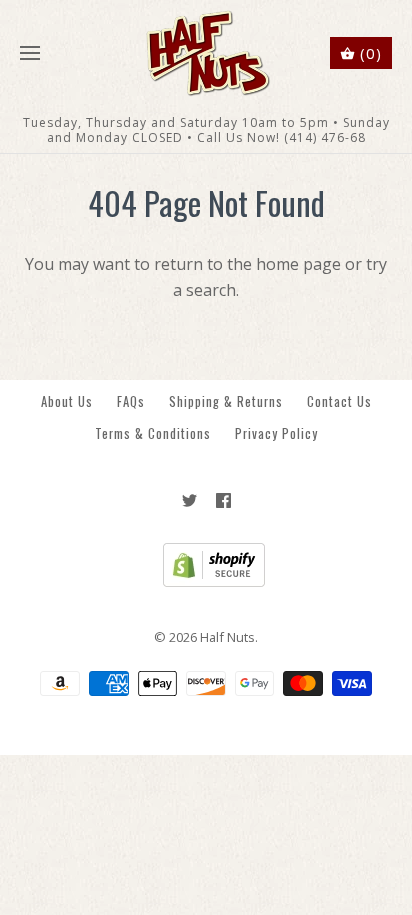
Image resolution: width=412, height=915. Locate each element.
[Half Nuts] (206, 53)
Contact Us (339, 401)
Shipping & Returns (226, 401)
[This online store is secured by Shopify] (206, 582)
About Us (67, 401)
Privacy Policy (276, 433)
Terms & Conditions (153, 433)
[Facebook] (223, 500)
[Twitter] (189, 500)
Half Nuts (227, 637)
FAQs (131, 401)
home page (298, 264)
